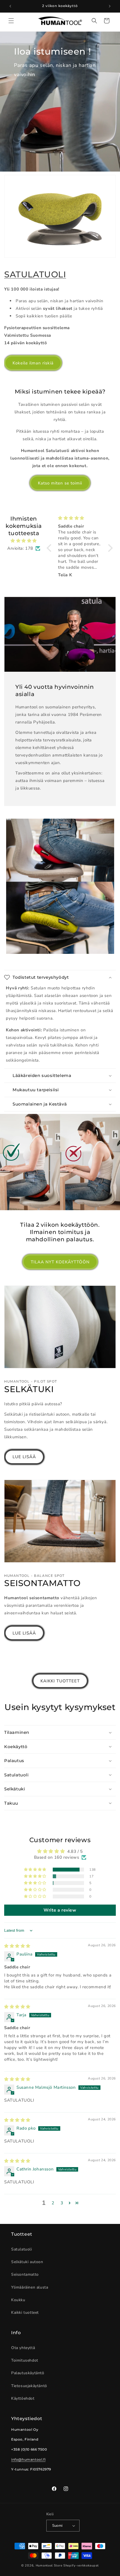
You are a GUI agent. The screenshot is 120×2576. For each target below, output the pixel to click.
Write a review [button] (60, 1910)
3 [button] (62, 2203)
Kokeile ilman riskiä (33, 363)
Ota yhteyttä (23, 2348)
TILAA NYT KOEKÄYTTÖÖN (60, 1262)
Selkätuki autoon (27, 2262)
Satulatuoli (22, 2249)
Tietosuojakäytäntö (29, 2386)
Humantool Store (49, 2566)
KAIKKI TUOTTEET (60, 1681)
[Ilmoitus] (110, 6)
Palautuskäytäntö (28, 2373)
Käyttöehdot (23, 2398)
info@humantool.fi (28, 2459)
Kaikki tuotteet (25, 2312)
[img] (24, 541)
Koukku (18, 2300)
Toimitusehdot (25, 2360)
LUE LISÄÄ (24, 1457)
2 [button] (53, 2203)
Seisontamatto (25, 2274)
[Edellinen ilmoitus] (10, 6)
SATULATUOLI (35, 274)
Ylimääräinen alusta (30, 2287)
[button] (11, 21)
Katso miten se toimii (60, 483)
